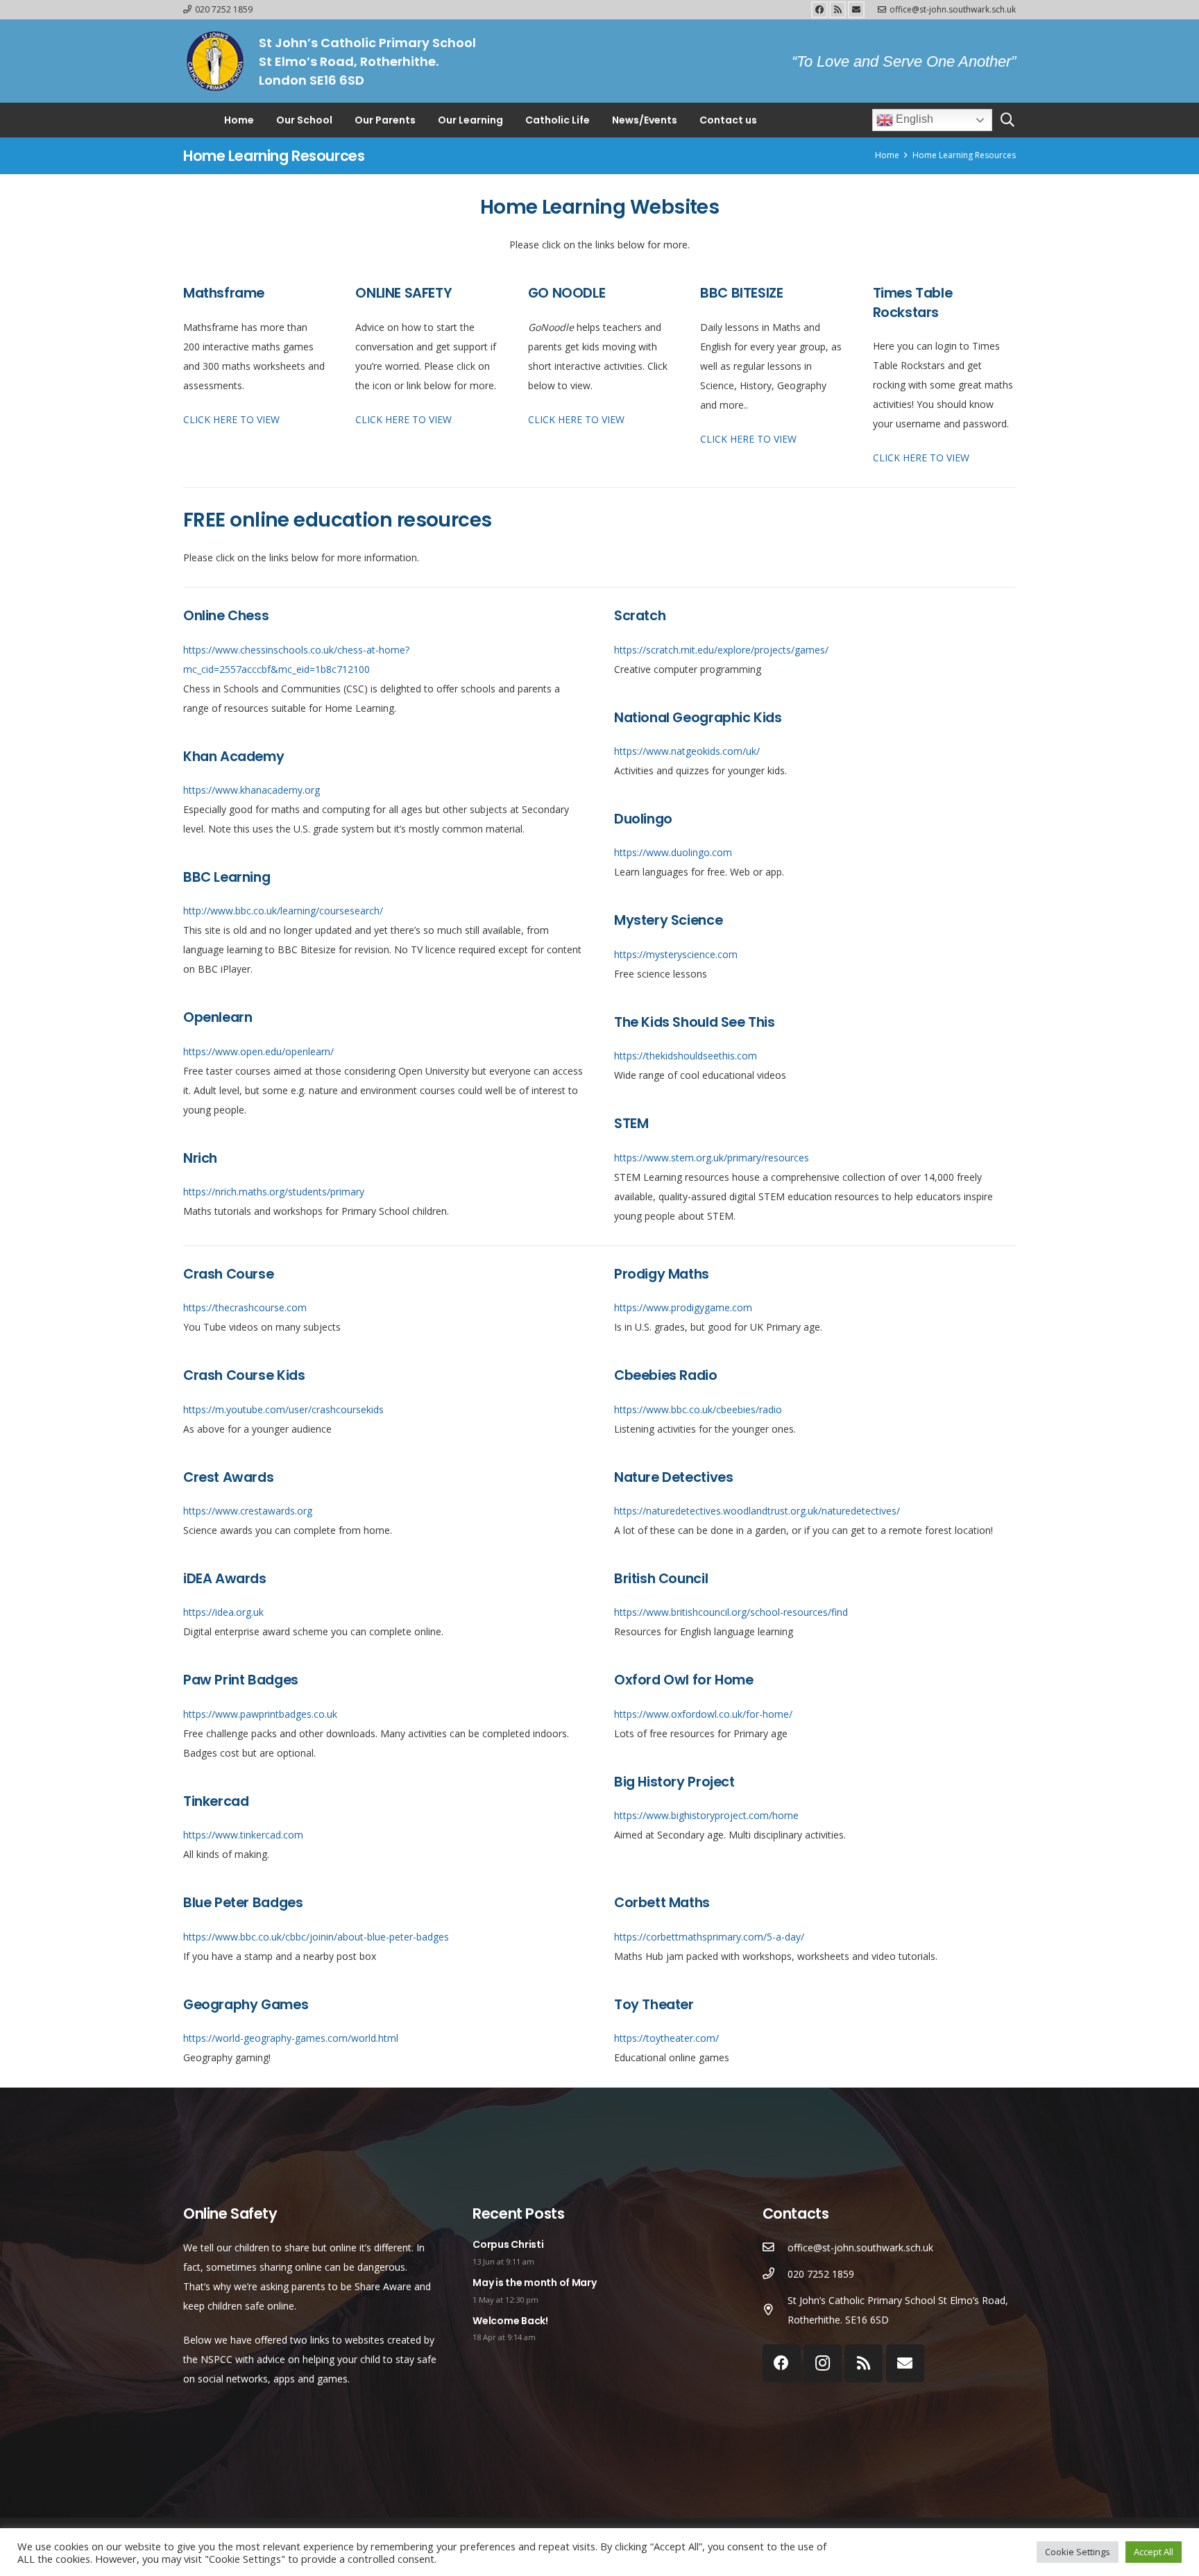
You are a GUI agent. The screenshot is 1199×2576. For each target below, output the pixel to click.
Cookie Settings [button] (1078, 2552)
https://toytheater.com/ (666, 2039)
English (913, 119)
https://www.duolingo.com (673, 853)
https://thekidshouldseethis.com (686, 1056)
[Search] (1007, 120)
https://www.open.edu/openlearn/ (258, 1051)
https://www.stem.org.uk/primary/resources (712, 1158)
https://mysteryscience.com (676, 954)
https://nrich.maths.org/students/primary (274, 1192)
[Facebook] (819, 10)
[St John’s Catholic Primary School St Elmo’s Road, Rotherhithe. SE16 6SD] (775, 2310)
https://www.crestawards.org (248, 1511)
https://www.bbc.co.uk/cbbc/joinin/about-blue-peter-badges (316, 1937)
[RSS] (837, 10)
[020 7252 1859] (775, 2274)
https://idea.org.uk (223, 1613)
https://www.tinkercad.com (243, 1835)
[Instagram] (823, 2363)
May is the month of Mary (534, 2283)
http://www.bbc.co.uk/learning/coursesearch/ (283, 911)
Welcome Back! (510, 2321)
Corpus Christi (508, 2244)
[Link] (214, 61)
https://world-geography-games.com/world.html (291, 2039)
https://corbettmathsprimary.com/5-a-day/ (709, 1937)
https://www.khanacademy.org (252, 790)
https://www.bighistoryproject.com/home (706, 1816)
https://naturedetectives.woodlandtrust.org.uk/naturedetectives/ (757, 1511)
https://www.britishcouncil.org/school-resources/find (731, 1613)
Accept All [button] (1154, 2552)
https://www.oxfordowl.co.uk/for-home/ (703, 1714)
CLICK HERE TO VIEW (231, 419)
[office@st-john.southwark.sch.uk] (775, 2248)
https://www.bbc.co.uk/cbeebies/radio (698, 1409)
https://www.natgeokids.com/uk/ (687, 751)
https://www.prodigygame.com (683, 1308)
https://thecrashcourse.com (245, 1308)
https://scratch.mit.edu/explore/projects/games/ (721, 650)
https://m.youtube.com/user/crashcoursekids (283, 1409)
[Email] (856, 10)
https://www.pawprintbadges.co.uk (260, 1714)
